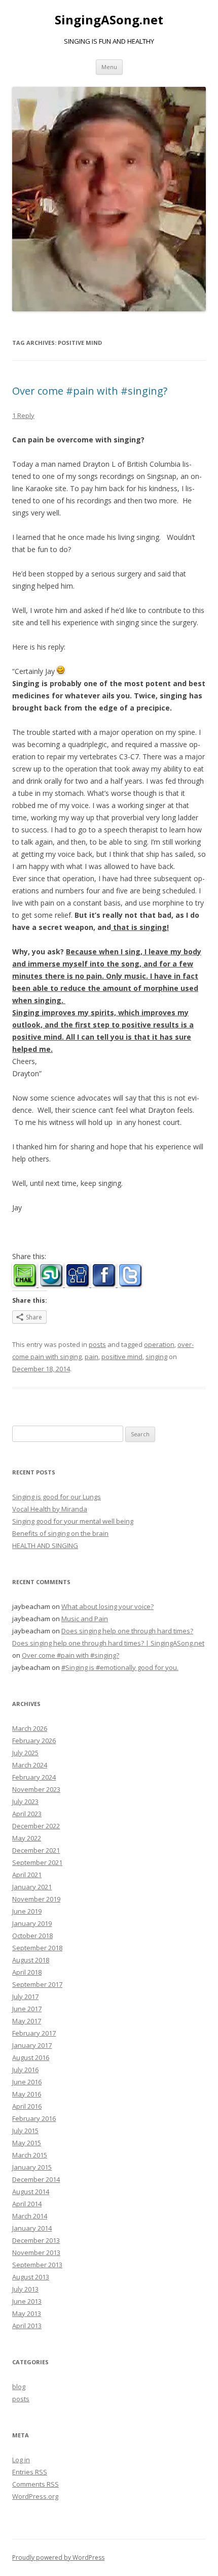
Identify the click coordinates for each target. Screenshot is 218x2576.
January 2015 (32, 2167)
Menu (109, 67)
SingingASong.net (109, 20)
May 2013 (27, 2313)
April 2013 (27, 2326)
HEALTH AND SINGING (45, 1545)
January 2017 (32, 2045)
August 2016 (31, 2057)
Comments (35, 2484)
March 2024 (30, 1765)
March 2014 (30, 2216)
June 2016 (27, 2082)
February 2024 (34, 1777)
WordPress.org (35, 2496)
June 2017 (27, 2009)
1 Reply (23, 415)
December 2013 (36, 2240)
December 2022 (36, 1826)
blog (19, 2387)
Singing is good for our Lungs (57, 1497)
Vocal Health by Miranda (50, 1509)
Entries (30, 2472)
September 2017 (37, 1984)
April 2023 (27, 1814)
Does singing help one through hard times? (127, 1631)
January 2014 (32, 2228)
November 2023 (36, 1789)
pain (92, 1357)
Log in (21, 2460)
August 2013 (31, 2277)
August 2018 (31, 1960)
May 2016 (27, 2094)
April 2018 (27, 1972)
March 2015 (30, 2155)
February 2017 (34, 2033)
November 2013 (36, 2252)
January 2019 (32, 1923)
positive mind (122, 1357)
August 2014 (31, 2192)
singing (156, 1357)
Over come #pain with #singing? (90, 391)
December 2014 (36, 2179)
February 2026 (34, 1741)
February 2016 (34, 2118)
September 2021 (37, 1862)
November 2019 (36, 1899)
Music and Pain (85, 1619)
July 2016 (25, 2070)
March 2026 (30, 1728)
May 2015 (27, 2143)
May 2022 (27, 1838)
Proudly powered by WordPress (58, 2557)
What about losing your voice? (107, 1606)
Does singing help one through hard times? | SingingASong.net (108, 1643)
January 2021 (32, 1887)
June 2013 (27, 2301)
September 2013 (37, 2265)
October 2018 (32, 1936)
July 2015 (25, 2131)
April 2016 (27, 2106)
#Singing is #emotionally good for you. (120, 1667)
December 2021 (36, 1850)
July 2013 (25, 2289)
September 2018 (37, 1948)
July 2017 (25, 1997)
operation (159, 1344)
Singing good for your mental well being (73, 1521)
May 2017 (27, 2021)
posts (97, 1344)
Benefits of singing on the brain (60, 1533)
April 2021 (27, 1875)
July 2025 (25, 1753)
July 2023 (25, 1801)
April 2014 (27, 2204)
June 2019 (27, 1911)
